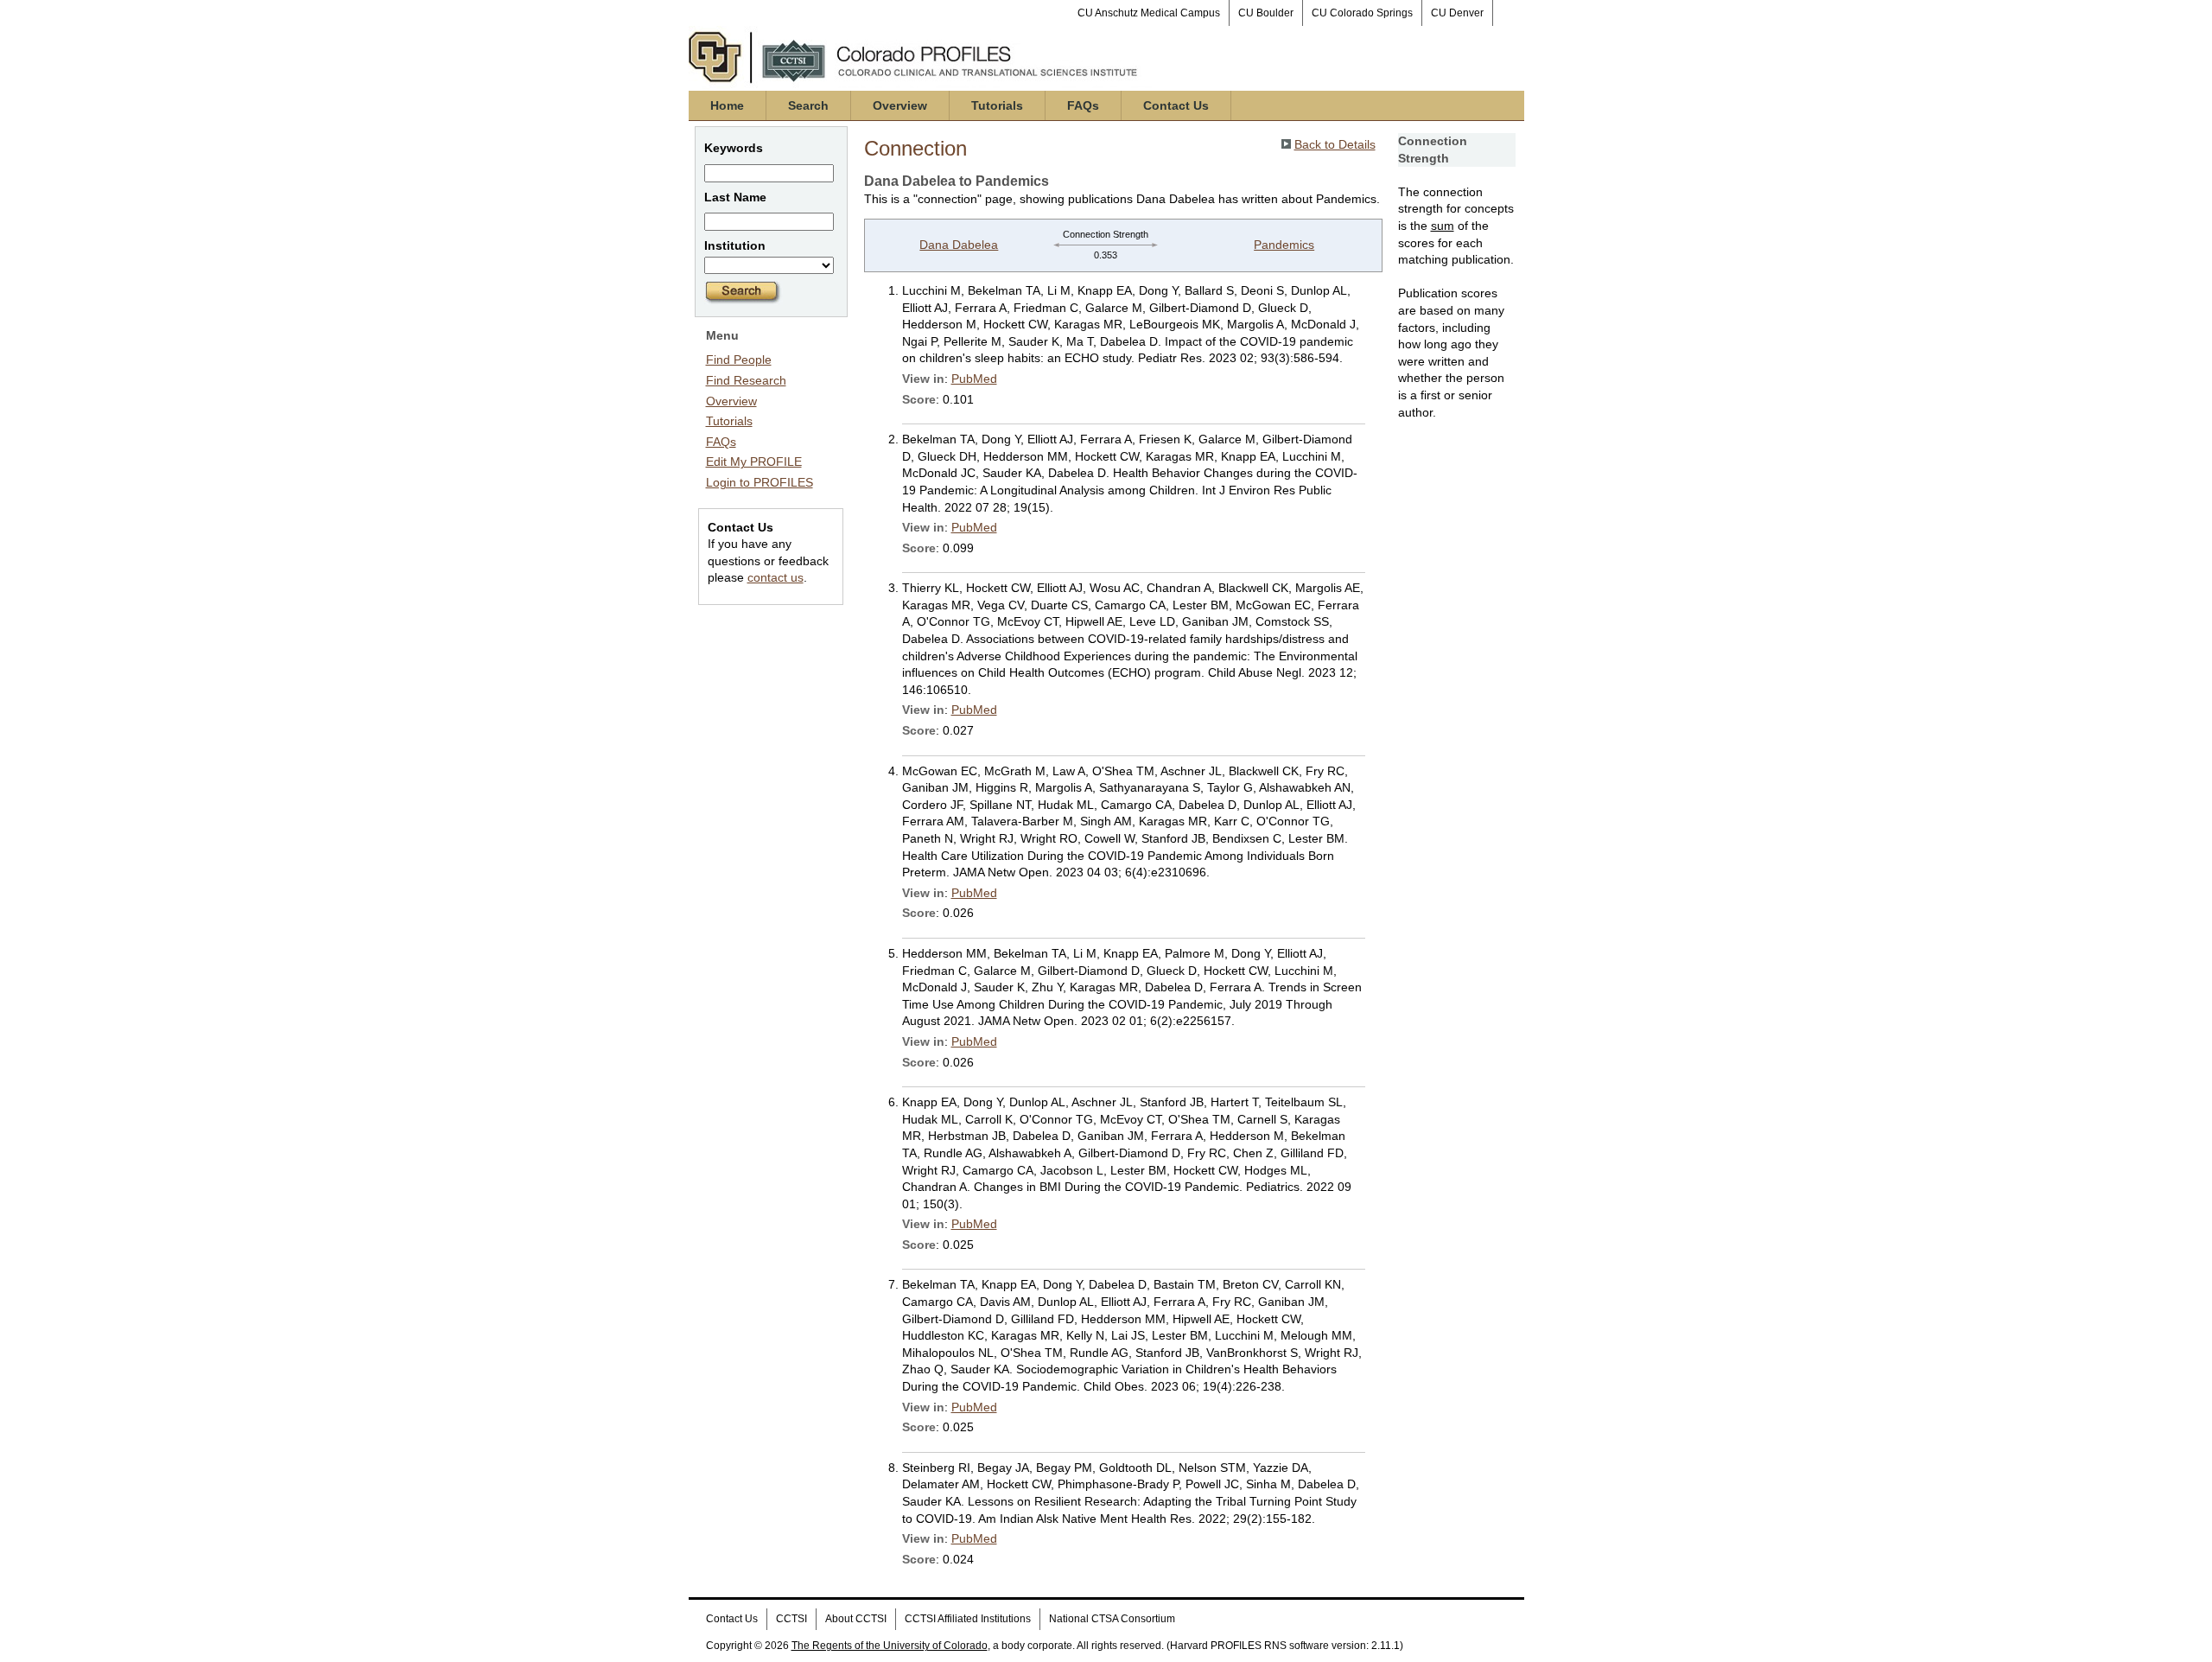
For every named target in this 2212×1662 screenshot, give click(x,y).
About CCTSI (856, 1619)
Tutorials (997, 105)
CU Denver (1457, 13)
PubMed (974, 379)
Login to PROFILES (760, 482)
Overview (900, 105)
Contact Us (1176, 105)
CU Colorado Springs (1362, 13)
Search (808, 105)
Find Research (746, 380)
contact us (775, 577)
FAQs (1083, 105)
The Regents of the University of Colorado (890, 1646)
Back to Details (1335, 144)
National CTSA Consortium (1112, 1619)
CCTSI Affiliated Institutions (968, 1619)
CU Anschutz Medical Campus (1149, 13)
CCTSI (791, 1619)
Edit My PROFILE (754, 462)
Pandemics (1284, 245)
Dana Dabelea (959, 245)
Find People (739, 360)
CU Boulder (1266, 13)
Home (727, 105)
